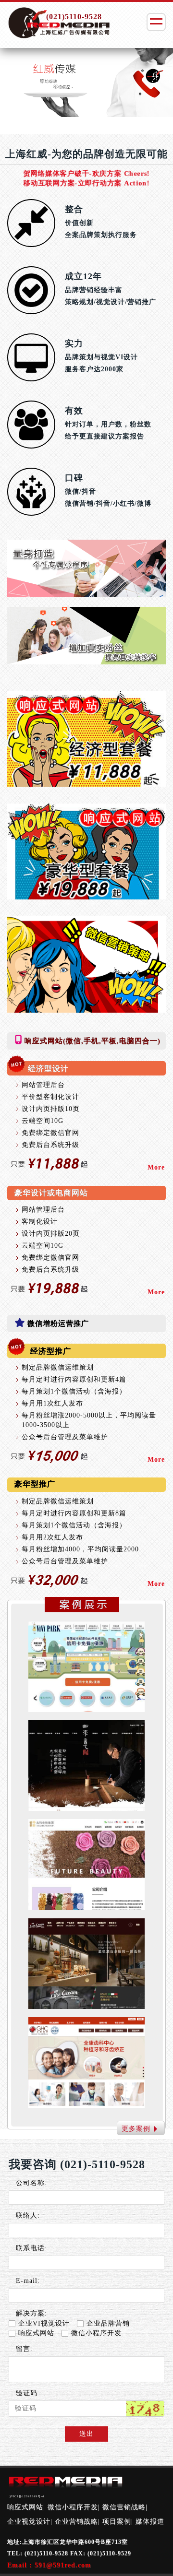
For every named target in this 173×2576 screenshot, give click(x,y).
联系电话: (31, 2248)
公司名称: (31, 2183)
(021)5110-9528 (74, 17)
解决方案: (31, 2313)
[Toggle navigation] (156, 22)
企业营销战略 (76, 2522)
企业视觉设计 (29, 2522)
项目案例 (117, 2522)
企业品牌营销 (108, 2323)
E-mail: (28, 2281)
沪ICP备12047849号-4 (27, 2496)
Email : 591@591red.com (49, 2565)
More (156, 1167)
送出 (86, 2434)
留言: (24, 2349)
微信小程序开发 (96, 2333)
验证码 (27, 2393)
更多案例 (136, 2129)
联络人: (28, 2216)
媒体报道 (150, 2522)
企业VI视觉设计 (44, 2323)
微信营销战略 (124, 2507)
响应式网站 (36, 2333)
